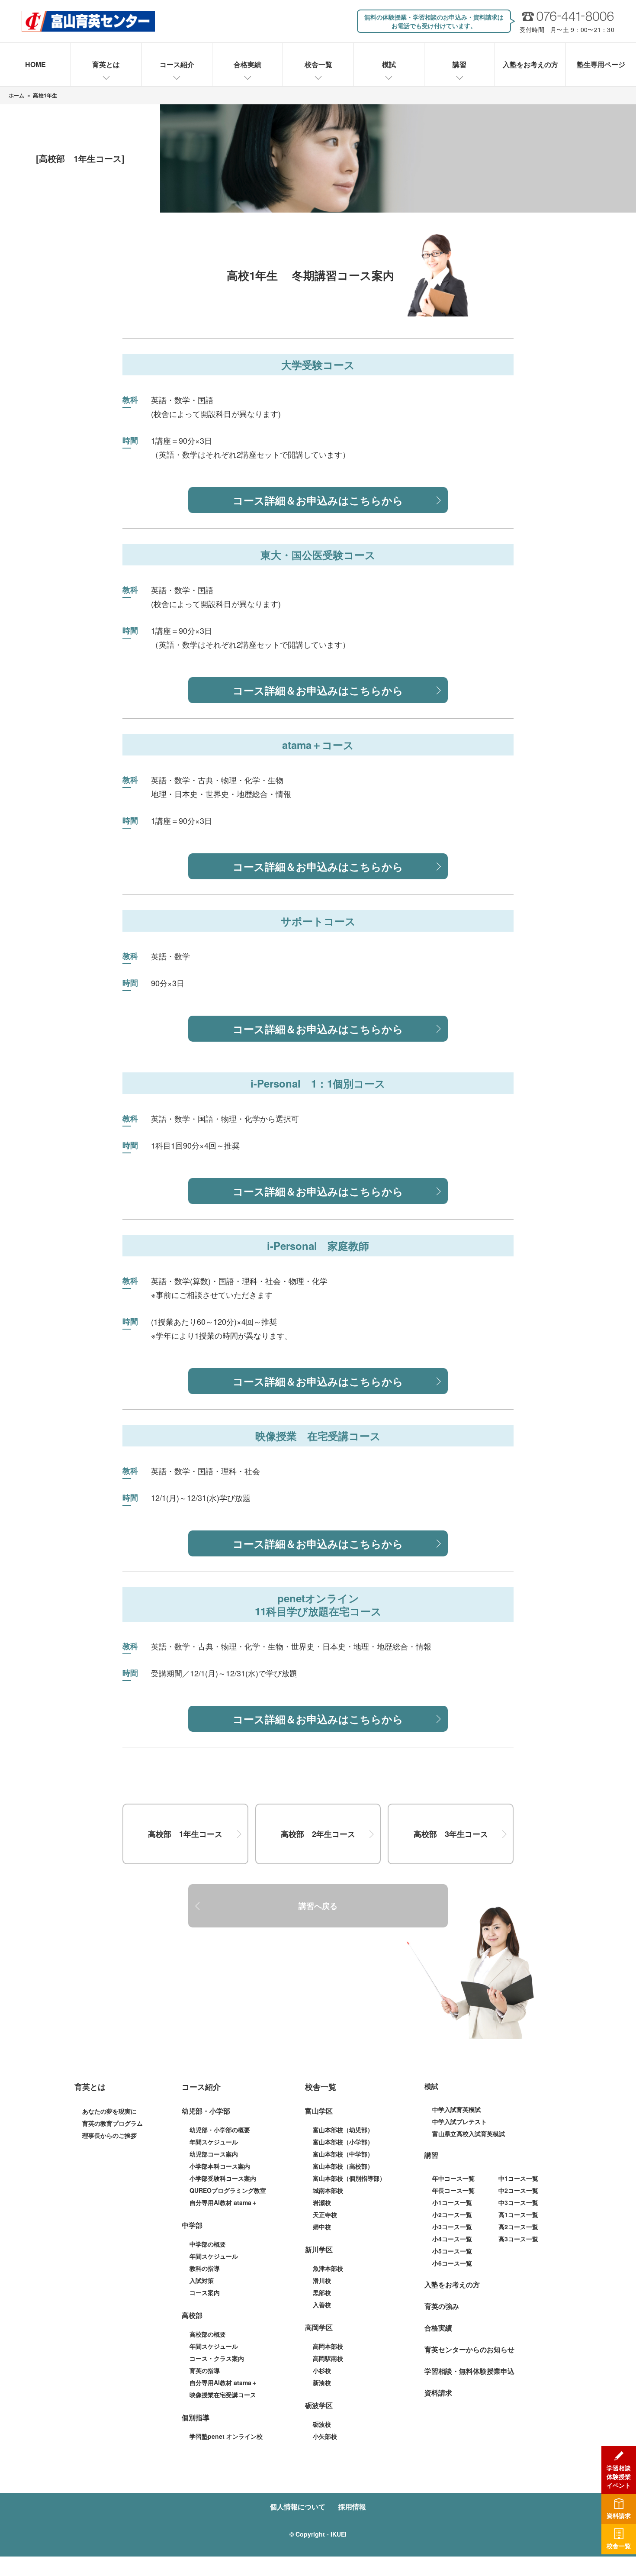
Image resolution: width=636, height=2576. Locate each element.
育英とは (106, 64)
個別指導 (196, 2417)
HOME (35, 64)
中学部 (192, 2225)
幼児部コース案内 (214, 2154)
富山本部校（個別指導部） (349, 2178)
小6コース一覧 (452, 2263)
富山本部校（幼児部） (343, 2130)
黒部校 (322, 2292)
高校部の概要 (208, 2334)
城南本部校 (328, 2190)
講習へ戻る (318, 1906)
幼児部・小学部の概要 (220, 2130)
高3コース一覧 (518, 2239)
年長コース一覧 (453, 2190)
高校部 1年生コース (185, 1834)
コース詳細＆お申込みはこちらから (318, 500)
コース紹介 (177, 64)
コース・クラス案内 (217, 2358)
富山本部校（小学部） (343, 2142)
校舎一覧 (318, 64)
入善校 (322, 2305)
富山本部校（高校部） (343, 2166)
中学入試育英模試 (456, 2109)
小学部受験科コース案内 (223, 2178)
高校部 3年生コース (451, 1834)
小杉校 (322, 2370)
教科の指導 (205, 2268)
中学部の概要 (208, 2244)
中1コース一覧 (518, 2178)
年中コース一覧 (453, 2178)
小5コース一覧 (452, 2251)
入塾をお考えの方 (530, 64)
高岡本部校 (328, 2346)
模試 (389, 64)
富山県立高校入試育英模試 (469, 2134)
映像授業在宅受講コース (223, 2395)
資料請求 (438, 2393)
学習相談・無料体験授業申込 (469, 2371)
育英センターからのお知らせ (469, 2349)
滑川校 (322, 2280)
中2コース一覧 (518, 2190)
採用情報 (352, 2507)
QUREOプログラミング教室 (228, 2190)
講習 (459, 64)
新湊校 (322, 2382)
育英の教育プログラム (112, 2123)
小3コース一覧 (452, 2227)
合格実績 (247, 64)
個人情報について (298, 2507)
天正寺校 (325, 2214)
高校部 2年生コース (318, 1834)
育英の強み (442, 2306)
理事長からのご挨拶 (109, 2135)
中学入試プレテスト (459, 2121)
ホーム (17, 95)
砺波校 (322, 2424)
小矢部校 (325, 2436)
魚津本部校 (328, 2268)
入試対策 (202, 2280)
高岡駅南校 (328, 2358)
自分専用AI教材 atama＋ (223, 2202)
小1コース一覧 (452, 2202)
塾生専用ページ (601, 64)
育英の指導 (205, 2370)
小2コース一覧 (452, 2214)
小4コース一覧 (452, 2239)
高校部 (192, 2315)
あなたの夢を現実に (109, 2111)
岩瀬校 (322, 2202)
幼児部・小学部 (206, 2111)
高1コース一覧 (518, 2214)
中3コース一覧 (518, 2202)
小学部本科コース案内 (220, 2166)
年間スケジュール (214, 2142)
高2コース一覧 (518, 2227)
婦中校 (322, 2227)
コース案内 (205, 2292)
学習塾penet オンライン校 (226, 2436)
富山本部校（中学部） (343, 2154)
